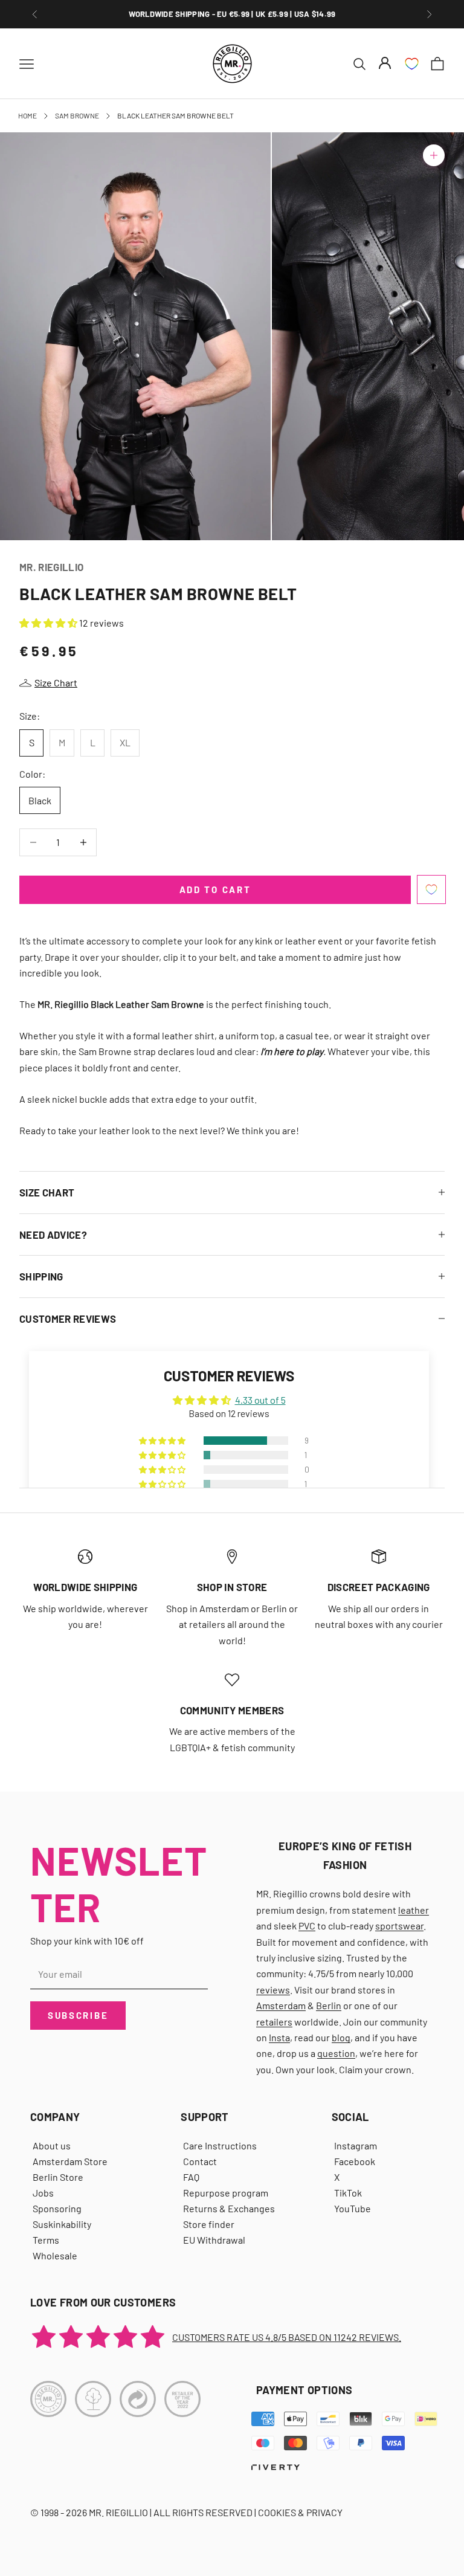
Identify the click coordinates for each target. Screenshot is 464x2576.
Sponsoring (57, 2208)
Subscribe (78, 2015)
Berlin (329, 2005)
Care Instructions (220, 2145)
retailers (274, 2022)
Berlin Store (58, 2177)
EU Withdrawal (214, 2240)
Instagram (356, 2145)
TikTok (348, 2193)
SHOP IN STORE (232, 1587)
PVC (307, 1926)
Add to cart (215, 889)
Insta (279, 2037)
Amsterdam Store (70, 2161)
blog (341, 2037)
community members (232, 1710)
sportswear (399, 1926)
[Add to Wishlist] (431, 889)
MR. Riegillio (51, 567)
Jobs (43, 2193)
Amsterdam (281, 2005)
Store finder (209, 2224)
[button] (49, 623)
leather (414, 1910)
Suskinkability (62, 2224)
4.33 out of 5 (260, 1400)
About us (52, 2145)
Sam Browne (77, 115)
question (336, 2053)
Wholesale (55, 2255)
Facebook (355, 2161)
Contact (200, 2161)
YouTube (353, 2208)
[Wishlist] (412, 64)
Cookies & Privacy (300, 2512)
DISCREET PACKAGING (379, 1587)
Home (27, 115)
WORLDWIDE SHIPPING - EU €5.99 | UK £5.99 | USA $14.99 (232, 14)
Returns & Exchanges (229, 2208)
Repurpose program (226, 2193)
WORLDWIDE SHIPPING (85, 1587)
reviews (273, 1990)
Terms (46, 2240)
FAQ (191, 2177)
